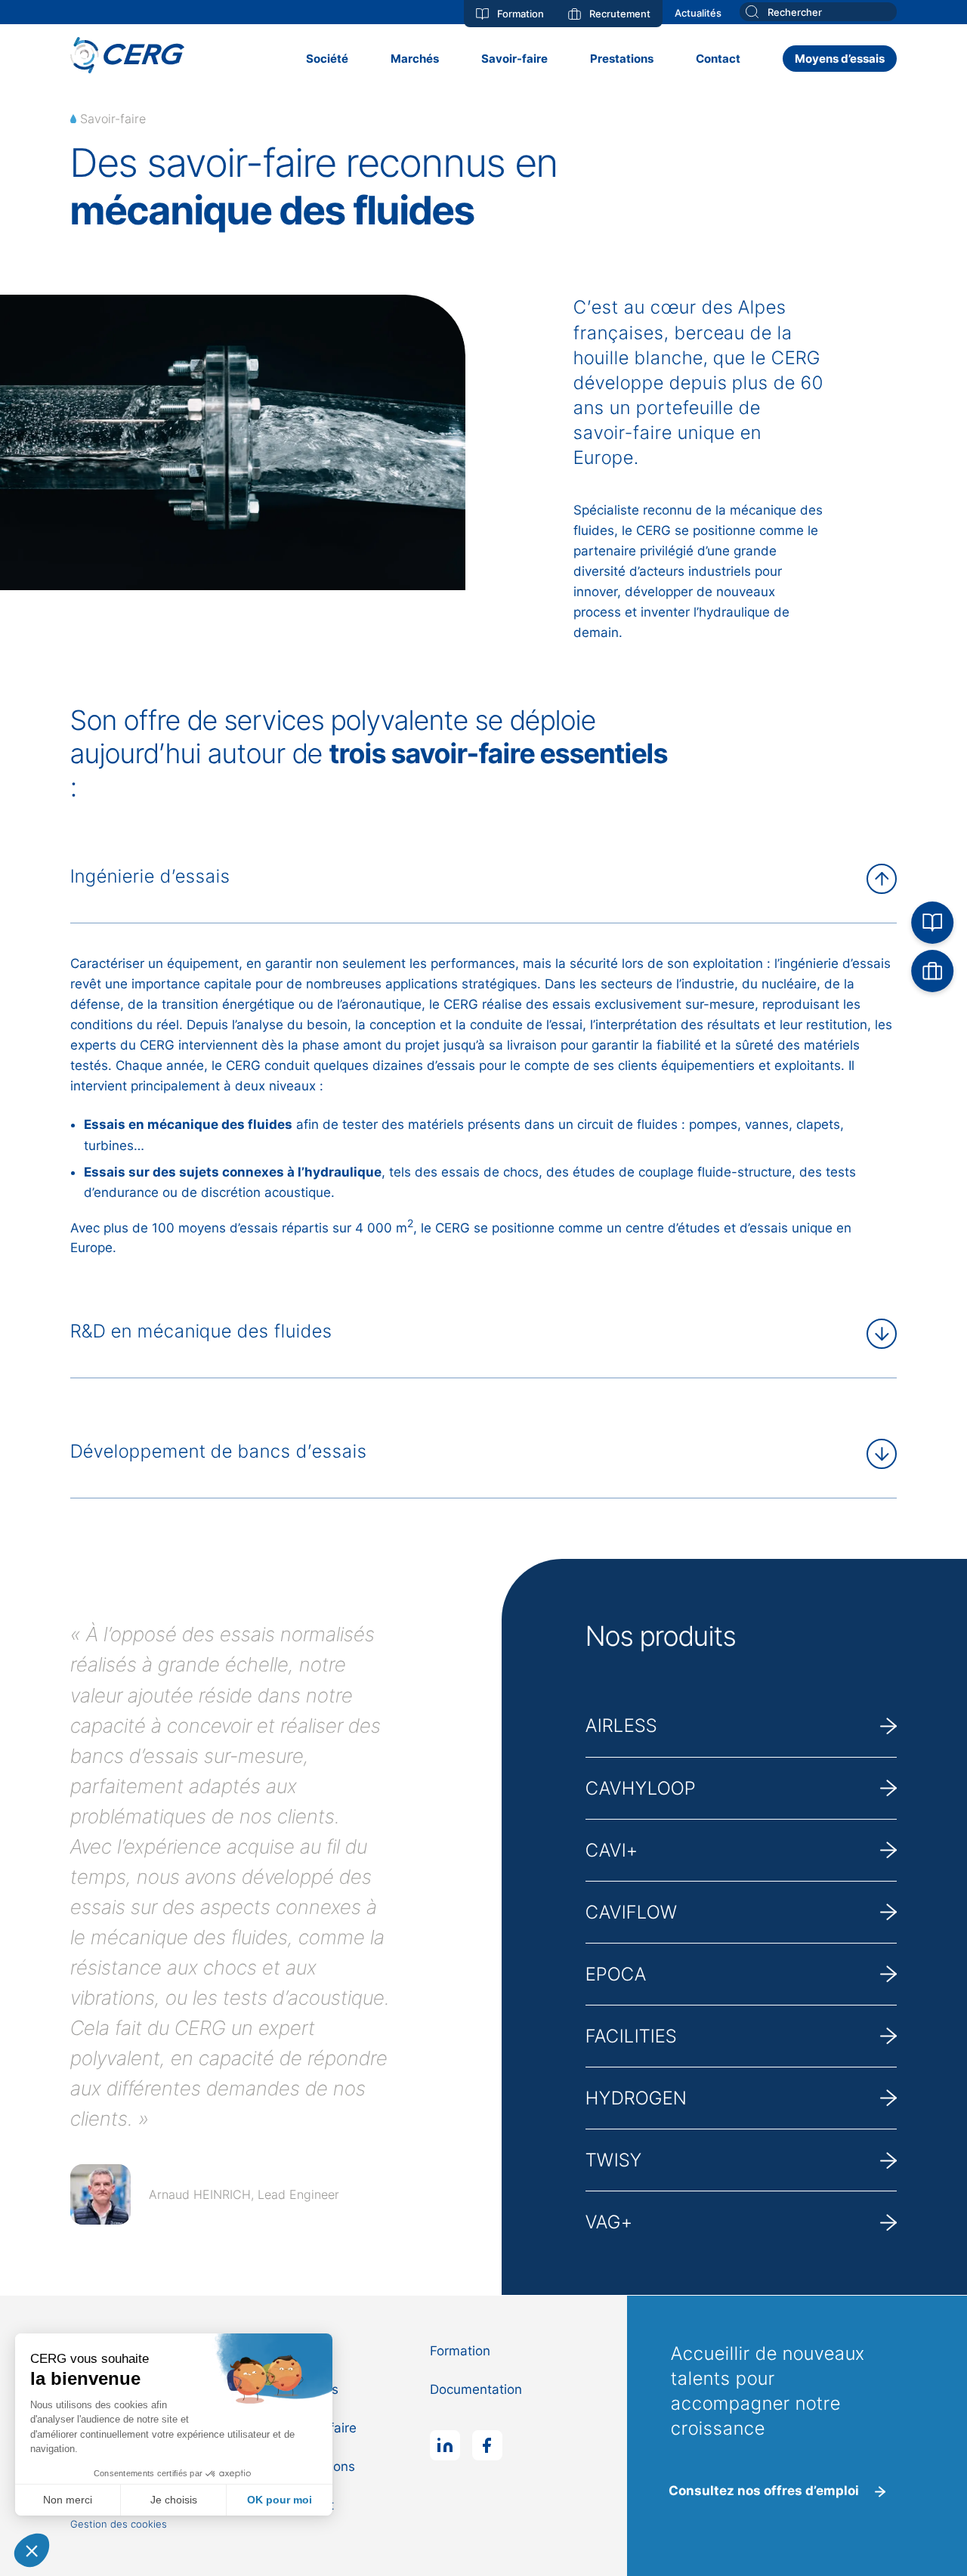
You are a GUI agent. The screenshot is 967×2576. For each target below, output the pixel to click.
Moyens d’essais (840, 59)
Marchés (415, 59)
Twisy (614, 2160)
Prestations (622, 59)
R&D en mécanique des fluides (201, 1331)
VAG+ (609, 2222)
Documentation (476, 2389)
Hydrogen (636, 2098)
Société (327, 59)
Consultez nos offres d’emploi (764, 2491)
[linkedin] (445, 2445)
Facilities (631, 2036)
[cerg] (128, 58)
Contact (718, 59)
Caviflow (632, 1912)
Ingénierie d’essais (150, 876)
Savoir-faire (514, 59)
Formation (521, 14)
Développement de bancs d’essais (219, 1451)
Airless (621, 1726)
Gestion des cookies (119, 2524)
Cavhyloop (641, 1788)
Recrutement (620, 14)
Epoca (616, 1974)
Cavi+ (612, 1850)
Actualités (698, 13)
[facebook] (487, 2445)
